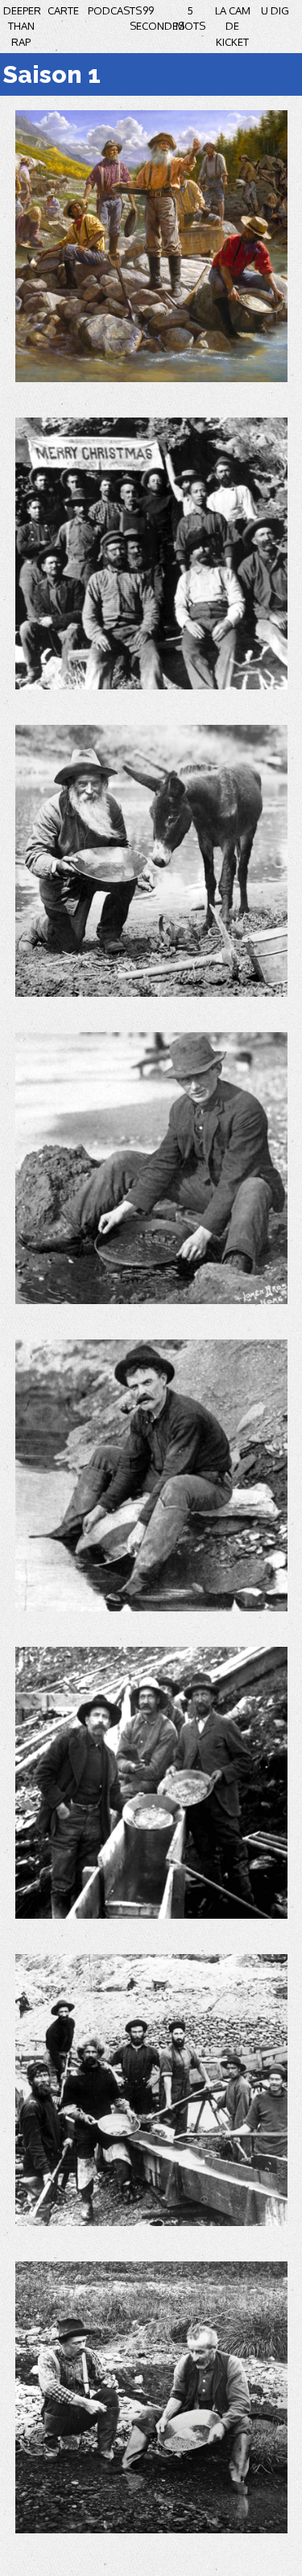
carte (63, 10)
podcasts (115, 10)
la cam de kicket (233, 26)
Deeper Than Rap (22, 26)
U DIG (275, 10)
